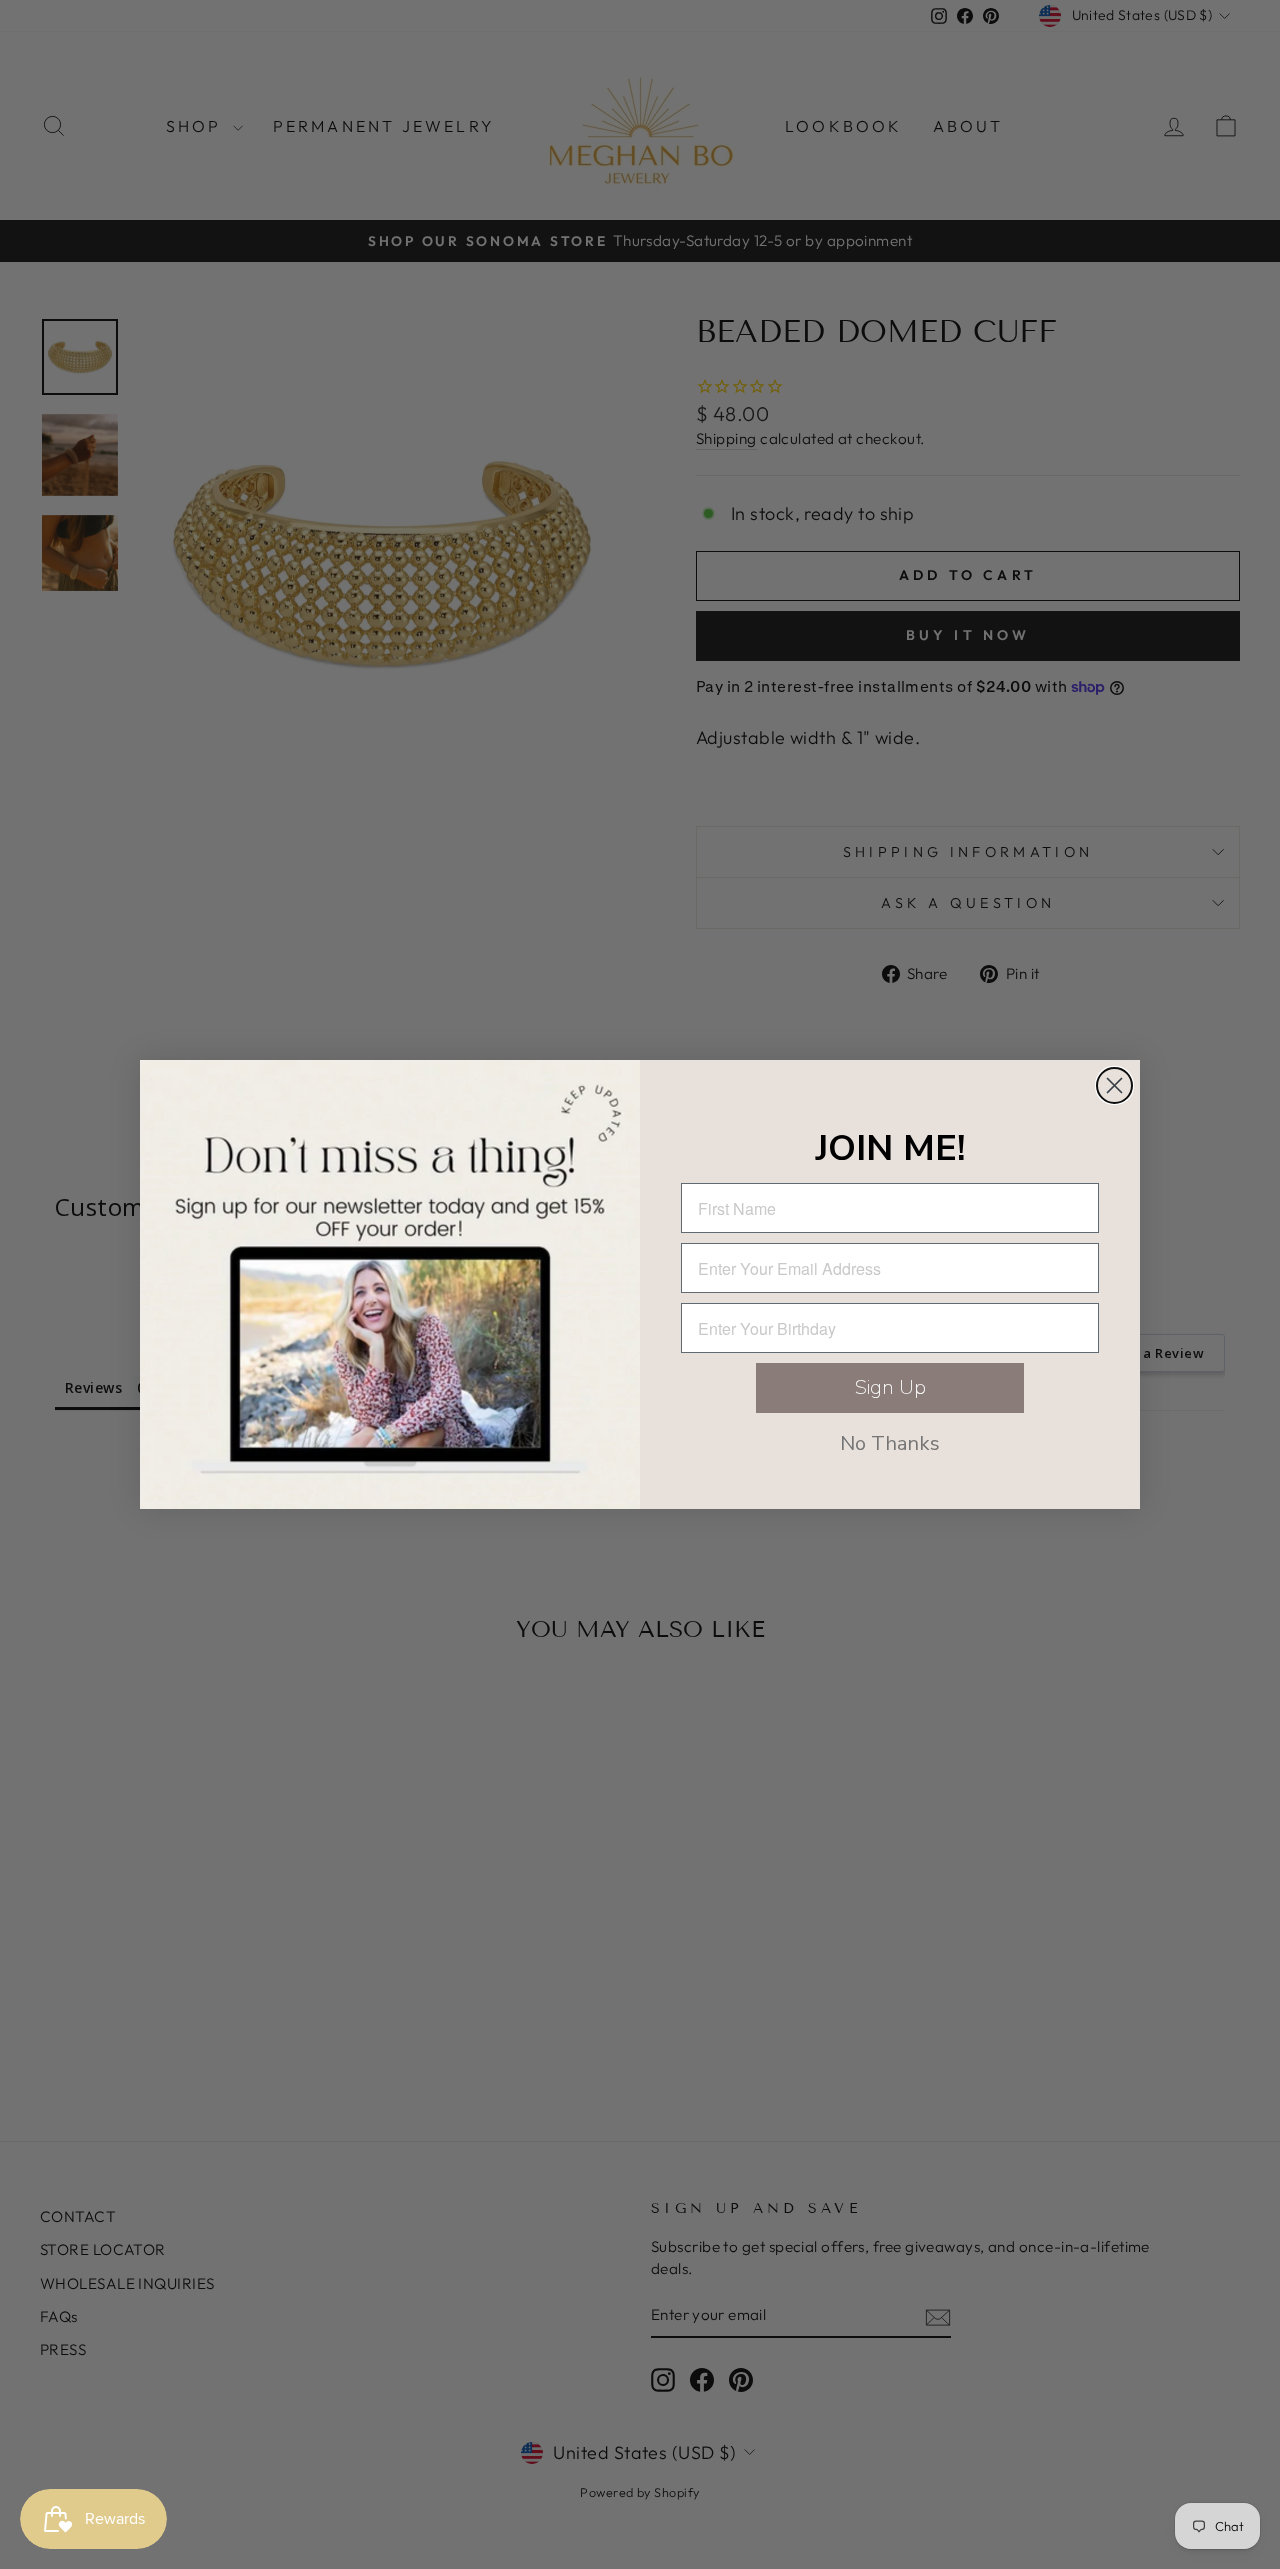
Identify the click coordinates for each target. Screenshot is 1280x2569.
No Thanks (890, 1443)
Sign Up (890, 1387)
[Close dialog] (1114, 1085)
